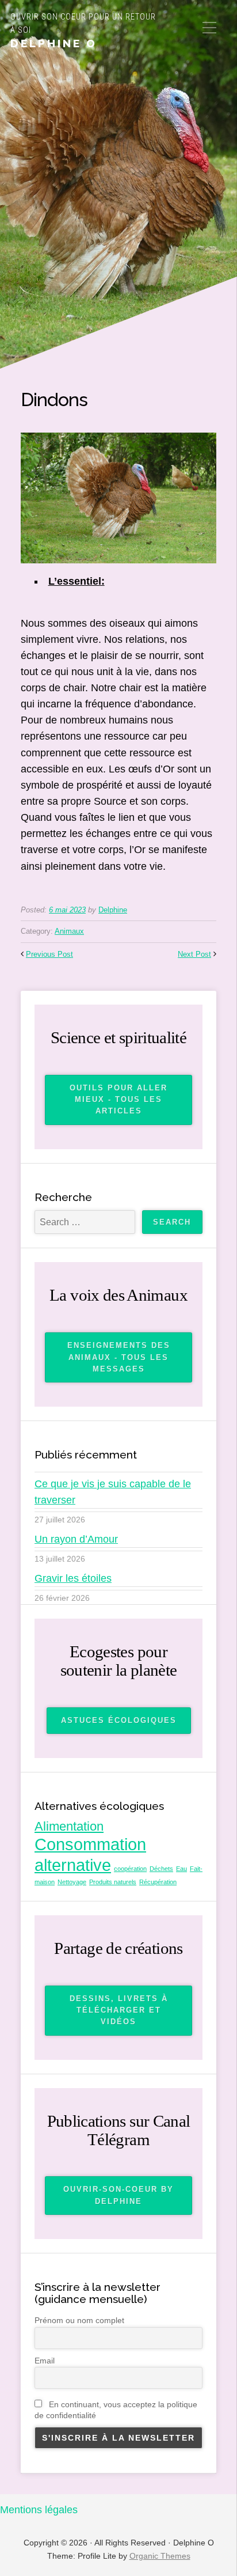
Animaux (69, 931)
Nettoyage (72, 1882)
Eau (181, 1869)
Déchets (161, 1869)
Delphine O (54, 43)
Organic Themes (160, 2556)
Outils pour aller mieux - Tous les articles (118, 1100)
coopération (130, 1869)
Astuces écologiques (119, 1720)
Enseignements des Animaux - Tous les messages (119, 1357)
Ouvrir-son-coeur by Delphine (118, 2195)
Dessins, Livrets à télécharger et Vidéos (119, 2010)
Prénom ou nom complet (79, 2320)
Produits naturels (113, 1882)
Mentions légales (39, 2510)
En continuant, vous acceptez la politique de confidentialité (116, 2410)
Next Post (194, 954)
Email (45, 2361)
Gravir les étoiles (73, 1578)
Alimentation (69, 1826)
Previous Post (49, 954)
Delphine (113, 910)
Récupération (158, 1882)
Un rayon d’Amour (76, 1539)
